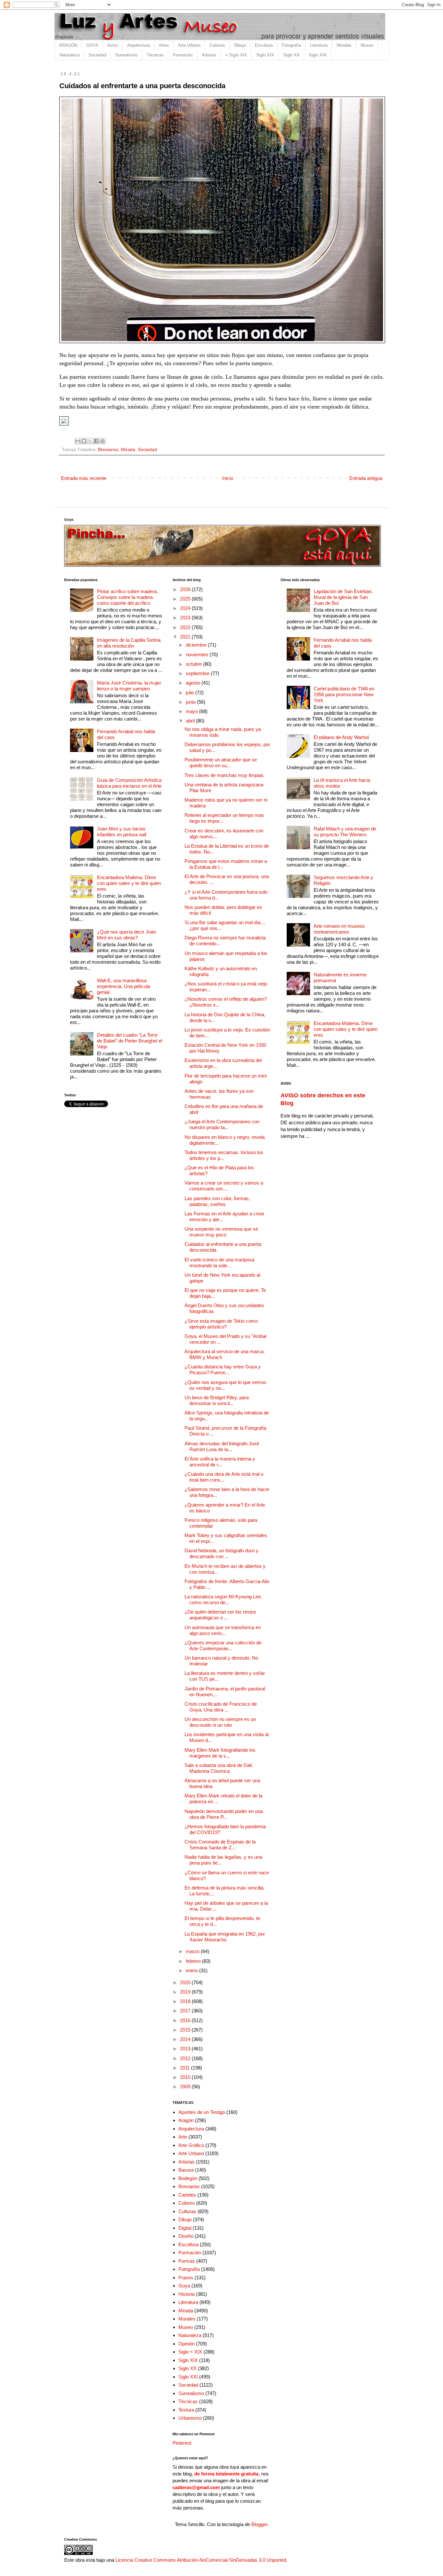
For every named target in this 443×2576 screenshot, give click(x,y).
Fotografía (291, 45)
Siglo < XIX (190, 2352)
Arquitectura (138, 45)
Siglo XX (291, 55)
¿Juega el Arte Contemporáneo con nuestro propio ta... (222, 1124)
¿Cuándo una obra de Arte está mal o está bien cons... (224, 1477)
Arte (183, 2137)
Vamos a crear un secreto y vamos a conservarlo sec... (224, 1186)
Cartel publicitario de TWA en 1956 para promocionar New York (344, 694)
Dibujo (240, 45)
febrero (194, 1961)
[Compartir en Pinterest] (102, 441)
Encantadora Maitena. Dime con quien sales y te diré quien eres (129, 883)
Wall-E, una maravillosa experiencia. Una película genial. (124, 986)
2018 (186, 2001)
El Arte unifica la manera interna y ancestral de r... (220, 1462)
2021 (186, 637)
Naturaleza (69, 55)
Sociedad (97, 55)
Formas (187, 2261)
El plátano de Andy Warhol (341, 737)
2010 (186, 2077)
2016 (186, 2020)
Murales (187, 2319)
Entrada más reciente (84, 478)
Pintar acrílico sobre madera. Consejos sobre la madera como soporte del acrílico (127, 597)
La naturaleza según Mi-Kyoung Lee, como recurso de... (223, 1599)
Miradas (344, 45)
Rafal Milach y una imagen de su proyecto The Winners (345, 832)
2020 (186, 1982)
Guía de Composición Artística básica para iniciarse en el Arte (129, 783)
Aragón (186, 2120)
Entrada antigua (366, 478)
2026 (186, 589)
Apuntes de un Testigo (202, 2112)
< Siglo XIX (236, 55)
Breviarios (108, 450)
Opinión (186, 2344)
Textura (186, 2410)
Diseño (186, 2236)
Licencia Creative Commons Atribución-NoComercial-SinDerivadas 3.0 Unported (201, 2560)
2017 (186, 2011)
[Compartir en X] (90, 441)
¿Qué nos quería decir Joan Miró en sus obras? (126, 935)
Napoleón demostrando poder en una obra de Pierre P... (224, 1814)
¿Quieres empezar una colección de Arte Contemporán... (223, 1646)
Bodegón (188, 2178)
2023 (186, 618)
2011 (186, 2068)
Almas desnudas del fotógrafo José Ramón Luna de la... (222, 1446)
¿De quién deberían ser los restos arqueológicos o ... (220, 1615)
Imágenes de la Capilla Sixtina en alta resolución (129, 643)
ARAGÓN (68, 45)
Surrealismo (126, 55)
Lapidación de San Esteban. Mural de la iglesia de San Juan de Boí (343, 597)
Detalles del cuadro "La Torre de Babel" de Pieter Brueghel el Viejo (130, 1041)
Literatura (319, 45)
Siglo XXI (318, 55)
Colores (187, 2203)
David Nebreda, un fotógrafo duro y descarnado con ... (221, 1553)
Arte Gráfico (191, 2145)
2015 (186, 2030)
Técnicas (155, 55)
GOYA (92, 45)
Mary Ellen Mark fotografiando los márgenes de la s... (220, 1753)
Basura (186, 2170)
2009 (186, 2087)
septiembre (198, 673)
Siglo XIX (265, 55)
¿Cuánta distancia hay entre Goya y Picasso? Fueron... (223, 1370)
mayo (192, 711)
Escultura (264, 45)
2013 (186, 2049)
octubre (194, 664)
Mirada (128, 450)
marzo (193, 1951)
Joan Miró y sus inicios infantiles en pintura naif (122, 832)
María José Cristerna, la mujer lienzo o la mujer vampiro (129, 686)
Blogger (259, 2524)
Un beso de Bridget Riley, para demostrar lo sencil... (217, 1400)
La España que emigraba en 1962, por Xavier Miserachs (225, 1937)
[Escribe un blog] (84, 441)
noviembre (198, 655)
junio (191, 702)
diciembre (197, 645)
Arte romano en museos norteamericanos (339, 929)
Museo (367, 45)
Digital (185, 2228)
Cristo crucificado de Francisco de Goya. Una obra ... (221, 1707)
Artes (164, 45)
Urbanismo (190, 2418)
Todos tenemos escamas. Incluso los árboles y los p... (224, 1155)
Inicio (228, 478)
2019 (186, 1992)
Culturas (217, 45)
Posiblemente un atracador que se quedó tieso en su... (221, 763)
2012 (186, 2058)
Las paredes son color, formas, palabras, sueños (217, 1201)
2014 (186, 2039)
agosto (194, 683)
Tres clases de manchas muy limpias (224, 775)
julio (191, 692)
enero (192, 1970)
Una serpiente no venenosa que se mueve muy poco (221, 1232)
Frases (186, 2278)
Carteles (187, 2195)
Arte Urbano (189, 45)
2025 (186, 599)
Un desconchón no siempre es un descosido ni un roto (220, 1722)
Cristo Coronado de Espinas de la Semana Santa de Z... (220, 1845)
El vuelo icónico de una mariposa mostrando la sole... (219, 1263)
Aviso (113, 45)
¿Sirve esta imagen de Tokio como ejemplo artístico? (221, 1324)
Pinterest (182, 2443)
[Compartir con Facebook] (96, 441)
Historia (186, 2294)
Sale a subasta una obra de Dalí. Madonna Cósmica (219, 1768)
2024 (186, 608)
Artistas (209, 55)
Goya (184, 2286)
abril (191, 721)
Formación (183, 55)
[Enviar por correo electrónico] (78, 441)
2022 (186, 627)
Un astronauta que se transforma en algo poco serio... (223, 1630)
